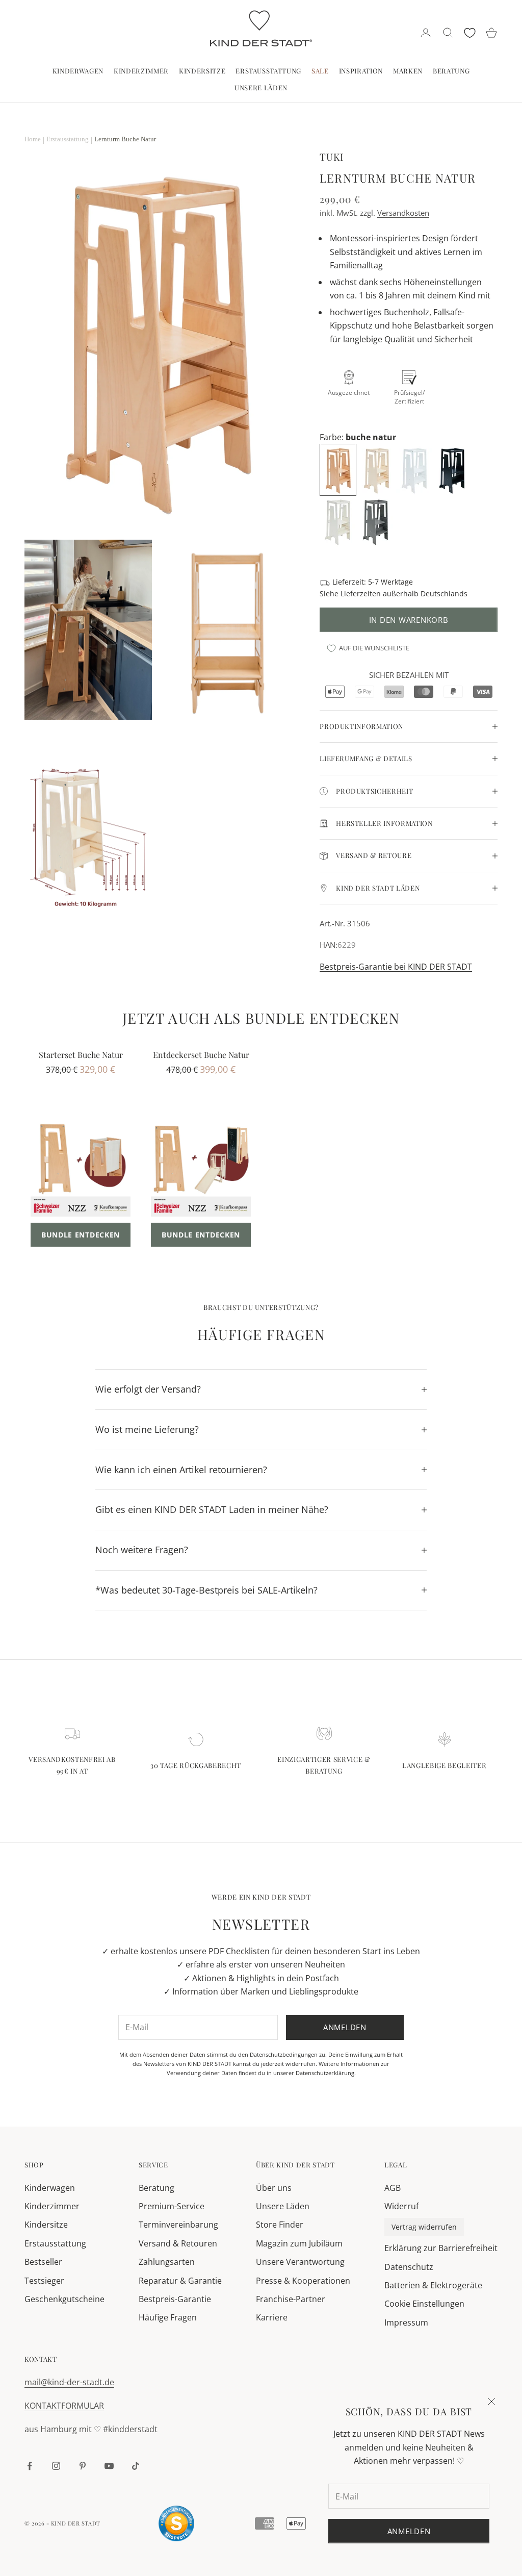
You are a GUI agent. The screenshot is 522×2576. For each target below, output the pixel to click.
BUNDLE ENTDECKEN (81, 1235)
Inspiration (361, 71)
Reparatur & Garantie (180, 2281)
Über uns (274, 2188)
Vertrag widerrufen (424, 2227)
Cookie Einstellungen (424, 2304)
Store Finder (280, 2225)
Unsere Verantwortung (300, 2262)
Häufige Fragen (168, 2317)
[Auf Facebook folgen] (30, 2466)
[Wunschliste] (470, 33)
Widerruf (401, 2206)
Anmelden (345, 2027)
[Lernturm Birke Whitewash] (338, 520)
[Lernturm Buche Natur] (339, 469)
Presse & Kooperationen (303, 2281)
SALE (320, 71)
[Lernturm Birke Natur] (377, 469)
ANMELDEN (409, 2531)
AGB (393, 2188)
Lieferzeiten (361, 594)
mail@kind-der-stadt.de (69, 2382)
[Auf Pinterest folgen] (83, 2466)
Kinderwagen (78, 71)
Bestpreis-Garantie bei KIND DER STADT (396, 967)
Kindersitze (202, 71)
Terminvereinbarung (178, 2225)
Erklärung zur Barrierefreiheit (441, 2248)
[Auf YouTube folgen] (109, 2466)
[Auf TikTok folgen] (136, 2466)
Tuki (332, 157)
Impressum (406, 2322)
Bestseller (43, 2262)
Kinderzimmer (141, 71)
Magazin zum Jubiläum (299, 2243)
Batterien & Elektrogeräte (433, 2285)
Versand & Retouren (178, 2243)
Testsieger (44, 2281)
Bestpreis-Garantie (175, 2299)
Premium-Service (172, 2206)
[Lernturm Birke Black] (453, 469)
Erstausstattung (268, 71)
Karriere (272, 2317)
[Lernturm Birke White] (415, 469)
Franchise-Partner (291, 2299)
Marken (408, 71)
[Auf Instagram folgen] (56, 2466)
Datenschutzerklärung (325, 2073)
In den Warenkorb (409, 620)
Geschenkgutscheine (64, 2299)
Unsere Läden (261, 87)
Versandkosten (403, 213)
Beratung (451, 71)
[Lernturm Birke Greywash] (376, 520)
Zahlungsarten (167, 2262)
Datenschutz (409, 2267)
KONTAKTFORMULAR (64, 2406)
